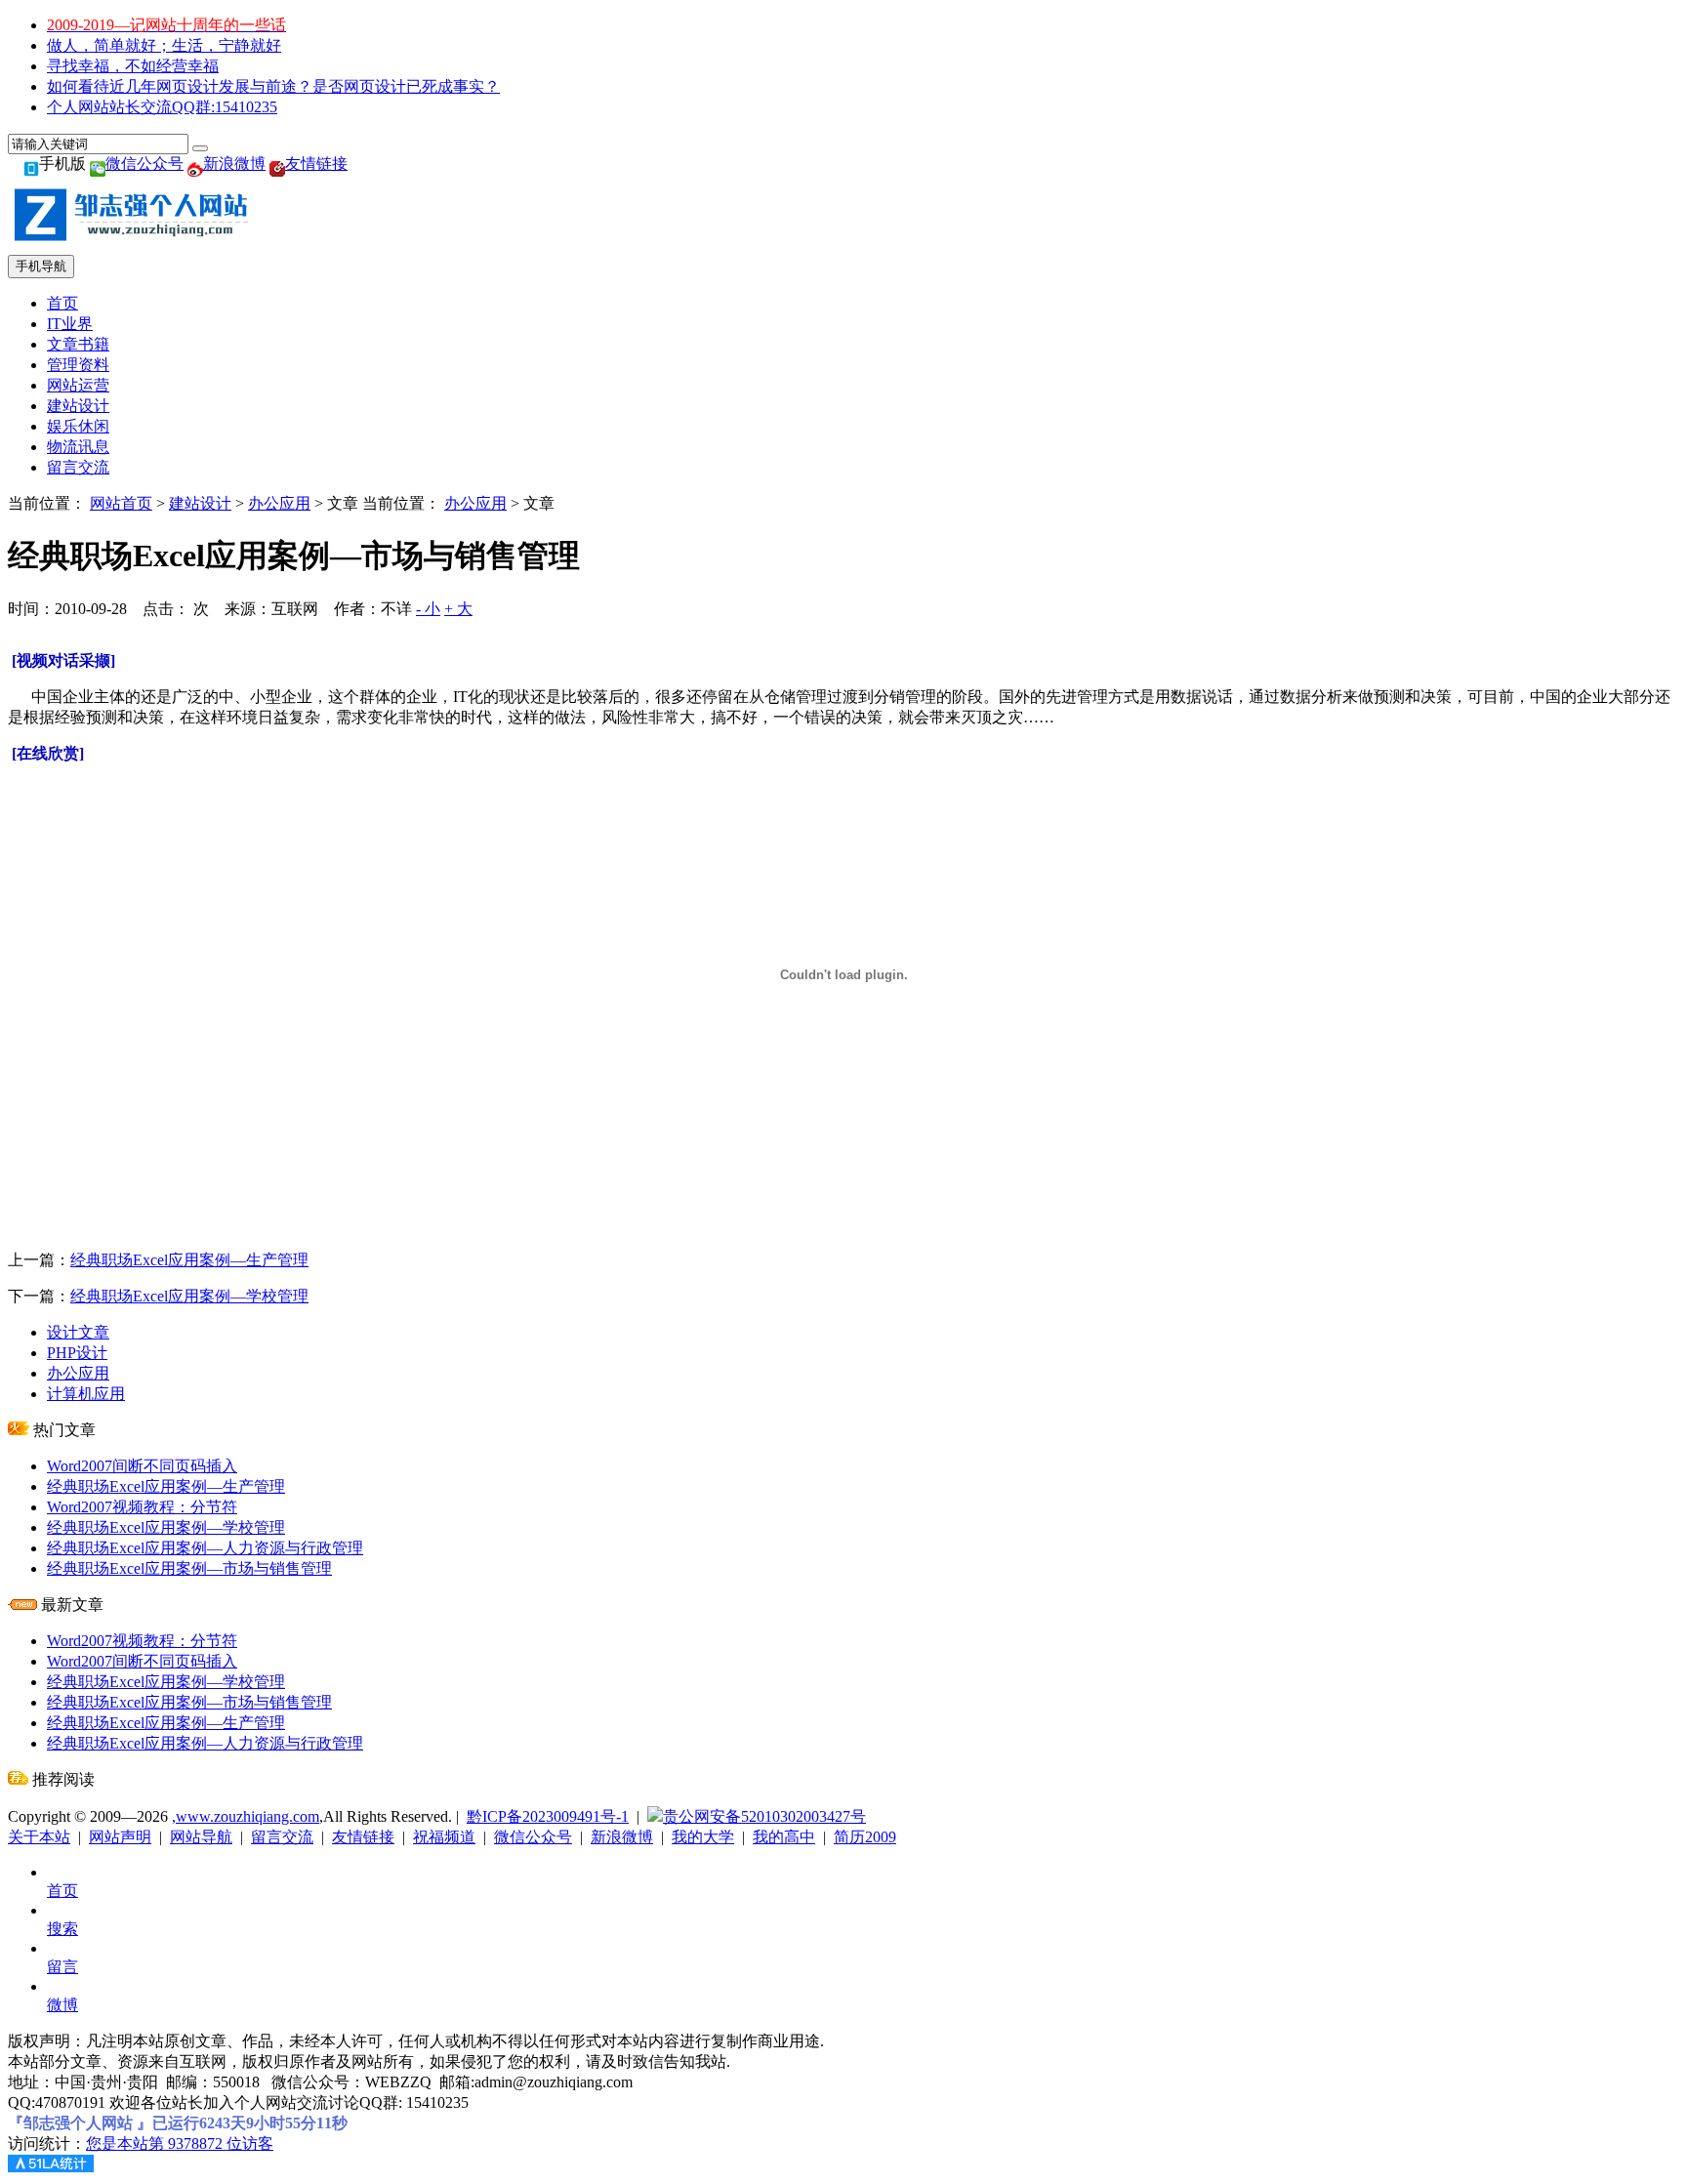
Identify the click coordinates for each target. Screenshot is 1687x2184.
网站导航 (201, 1837)
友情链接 (316, 164)
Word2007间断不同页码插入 (142, 1466)
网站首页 (121, 503)
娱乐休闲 (78, 426)
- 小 (428, 609)
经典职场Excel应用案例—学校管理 (189, 1296)
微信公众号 (144, 164)
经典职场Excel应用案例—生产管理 (189, 1260)
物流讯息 (78, 447)
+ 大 (458, 609)
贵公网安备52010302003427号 (764, 1816)
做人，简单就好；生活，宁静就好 (164, 45)
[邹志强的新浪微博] (195, 164)
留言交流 (78, 467)
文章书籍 (78, 344)
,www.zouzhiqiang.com (246, 1816)
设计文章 (78, 1332)
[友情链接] (277, 164)
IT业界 (70, 324)
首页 (62, 303)
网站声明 (120, 1837)
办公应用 (279, 503)
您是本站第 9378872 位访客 (180, 2143)
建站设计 (78, 406)
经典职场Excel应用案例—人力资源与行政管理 (205, 1548)
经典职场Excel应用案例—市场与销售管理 (189, 1568)
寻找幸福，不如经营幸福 (133, 66)
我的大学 (703, 1837)
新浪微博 (234, 164)
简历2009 (865, 1837)
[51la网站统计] (51, 2167)
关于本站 (39, 1837)
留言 (62, 1967)
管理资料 (78, 365)
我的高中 (784, 1837)
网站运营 (78, 385)
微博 (62, 2005)
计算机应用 (86, 1394)
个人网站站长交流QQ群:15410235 (162, 107)
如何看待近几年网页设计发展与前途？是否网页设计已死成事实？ (273, 86)
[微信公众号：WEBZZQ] (98, 164)
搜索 (62, 1929)
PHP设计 (77, 1353)
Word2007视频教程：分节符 (142, 1507)
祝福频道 (444, 1837)
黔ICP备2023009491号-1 (548, 1816)
